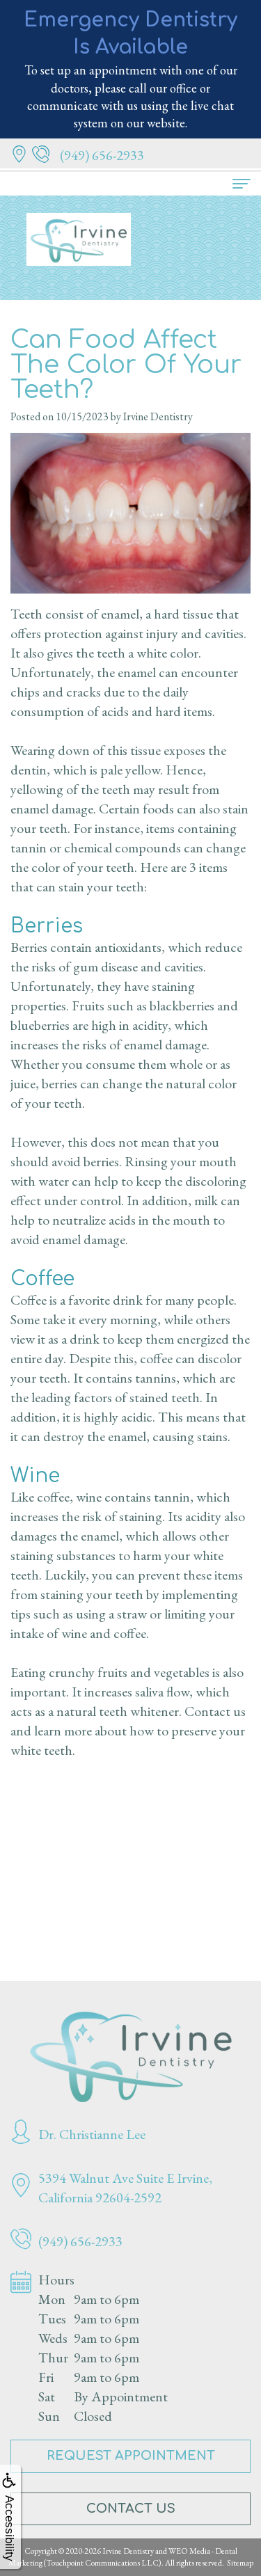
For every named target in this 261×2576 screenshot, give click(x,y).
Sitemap (240, 2563)
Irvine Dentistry (128, 2551)
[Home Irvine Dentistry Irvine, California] (130, 2057)
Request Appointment (131, 2456)
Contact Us (131, 2509)
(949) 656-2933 (102, 155)
